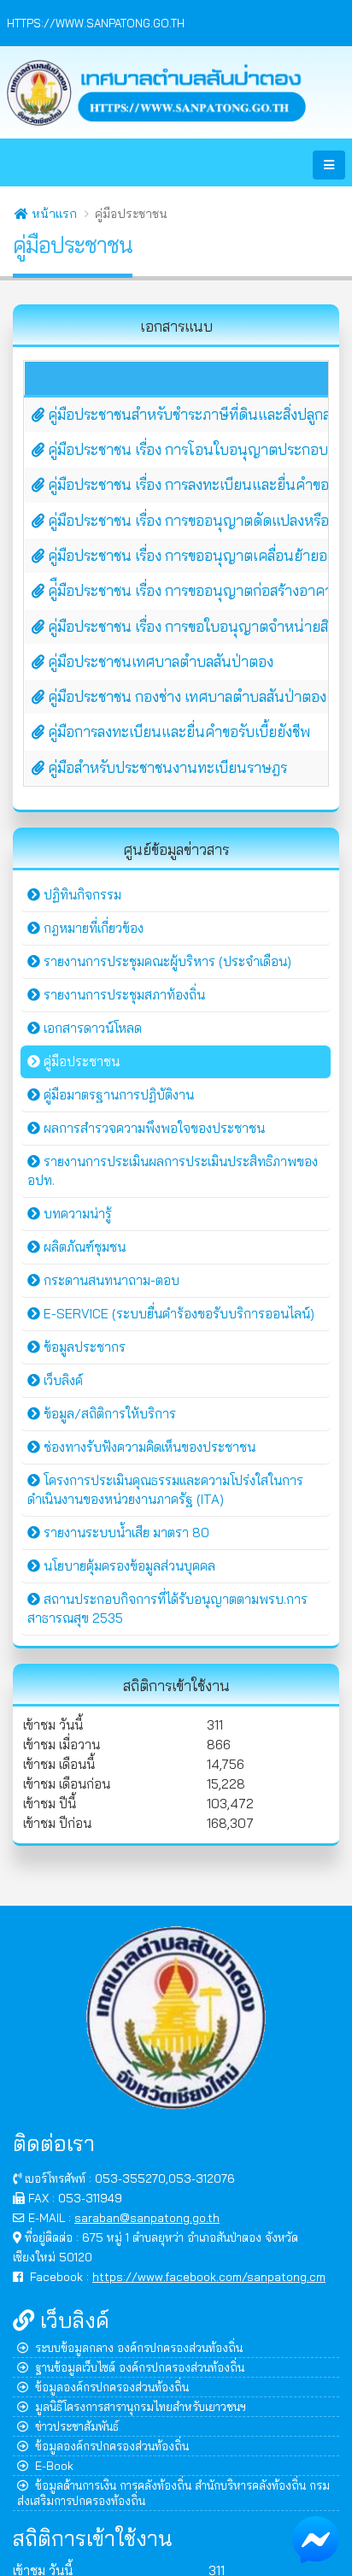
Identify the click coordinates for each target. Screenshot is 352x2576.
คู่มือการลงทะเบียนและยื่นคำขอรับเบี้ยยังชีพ (177, 731)
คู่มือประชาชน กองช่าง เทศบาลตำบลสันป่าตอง (185, 696)
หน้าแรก (53, 214)
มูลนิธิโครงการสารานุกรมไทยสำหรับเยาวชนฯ (141, 2406)
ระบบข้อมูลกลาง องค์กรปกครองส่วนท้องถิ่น (139, 2347)
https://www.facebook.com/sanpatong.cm (209, 2276)
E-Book (54, 2465)
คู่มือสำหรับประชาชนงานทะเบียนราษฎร (166, 767)
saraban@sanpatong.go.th (147, 2217)
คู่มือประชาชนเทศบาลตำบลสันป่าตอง (159, 661)
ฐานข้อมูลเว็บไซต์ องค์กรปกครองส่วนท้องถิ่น (140, 2367)
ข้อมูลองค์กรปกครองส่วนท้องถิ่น (112, 2387)
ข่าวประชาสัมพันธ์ (77, 2426)
